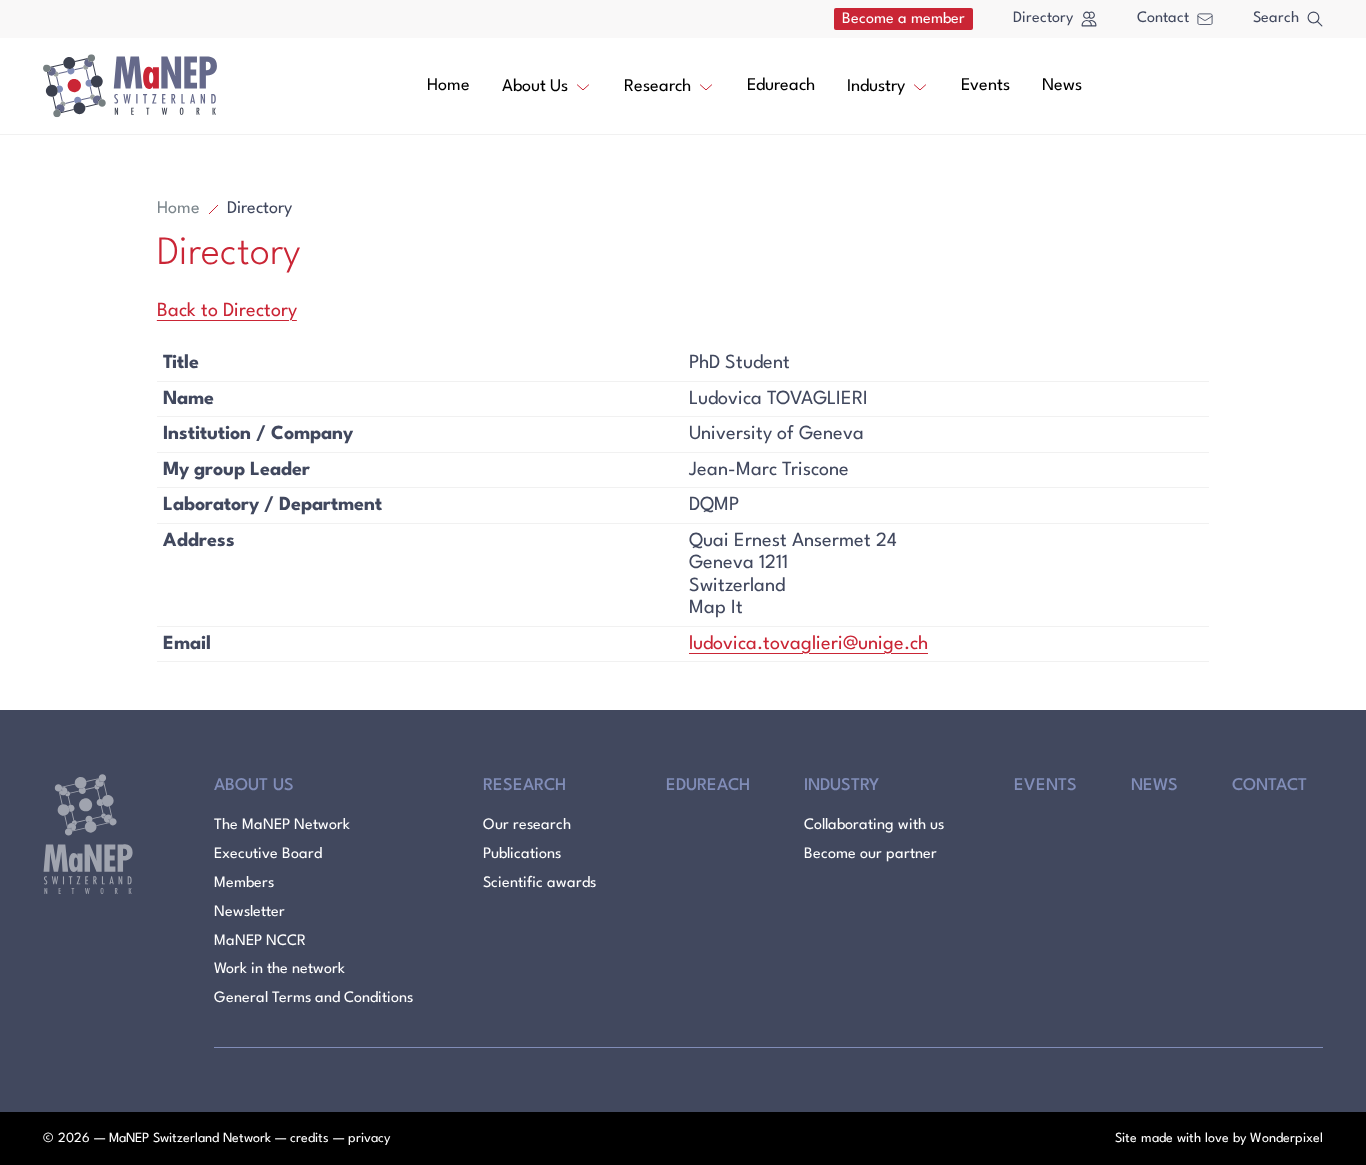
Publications (522, 854)
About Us (535, 86)
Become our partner (870, 854)
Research (657, 86)
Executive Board (268, 854)
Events (985, 85)
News (1062, 85)
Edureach (781, 85)
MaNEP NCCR (260, 941)
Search (1276, 18)
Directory (1043, 18)
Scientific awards (539, 883)
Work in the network (279, 969)
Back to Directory (227, 311)
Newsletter (249, 912)
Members (244, 883)
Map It (716, 608)
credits (309, 1138)
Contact (1163, 18)
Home (448, 85)
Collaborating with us (874, 825)
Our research (527, 825)
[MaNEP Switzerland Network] (130, 86)
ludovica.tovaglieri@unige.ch (808, 644)
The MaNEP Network (282, 825)
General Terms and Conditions (313, 998)
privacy (369, 1138)
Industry (876, 86)
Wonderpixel (1286, 1138)
